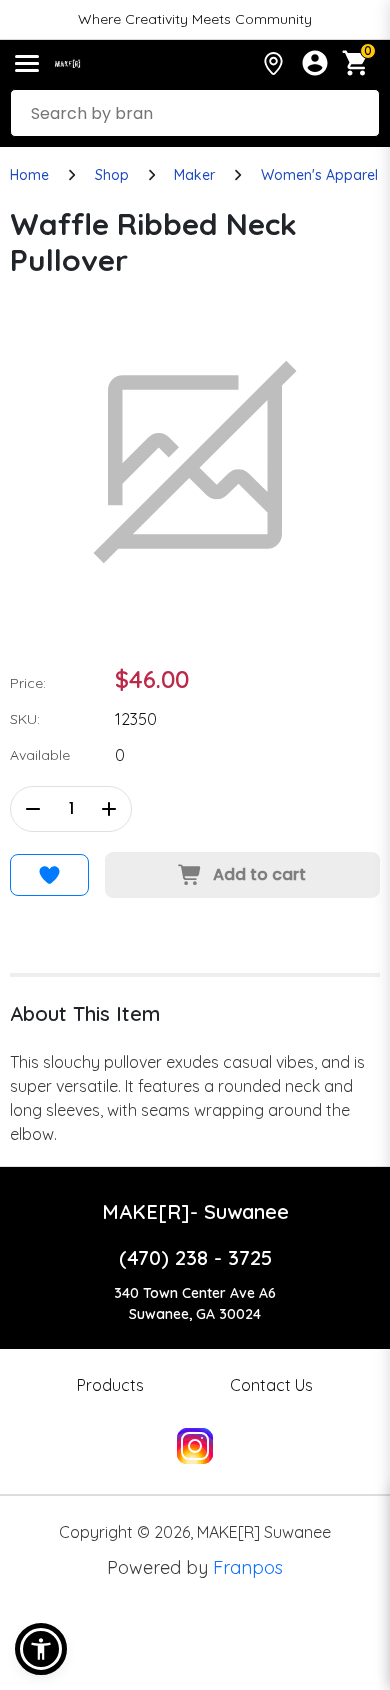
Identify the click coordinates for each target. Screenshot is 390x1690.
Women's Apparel (319, 175)
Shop (112, 175)
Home (29, 175)
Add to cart (259, 874)
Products (110, 1385)
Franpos (248, 1567)
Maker (194, 175)
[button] (41, 1649)
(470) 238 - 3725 (195, 1257)
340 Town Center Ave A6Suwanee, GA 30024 (195, 1303)
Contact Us (271, 1385)
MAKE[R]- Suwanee (195, 1211)
